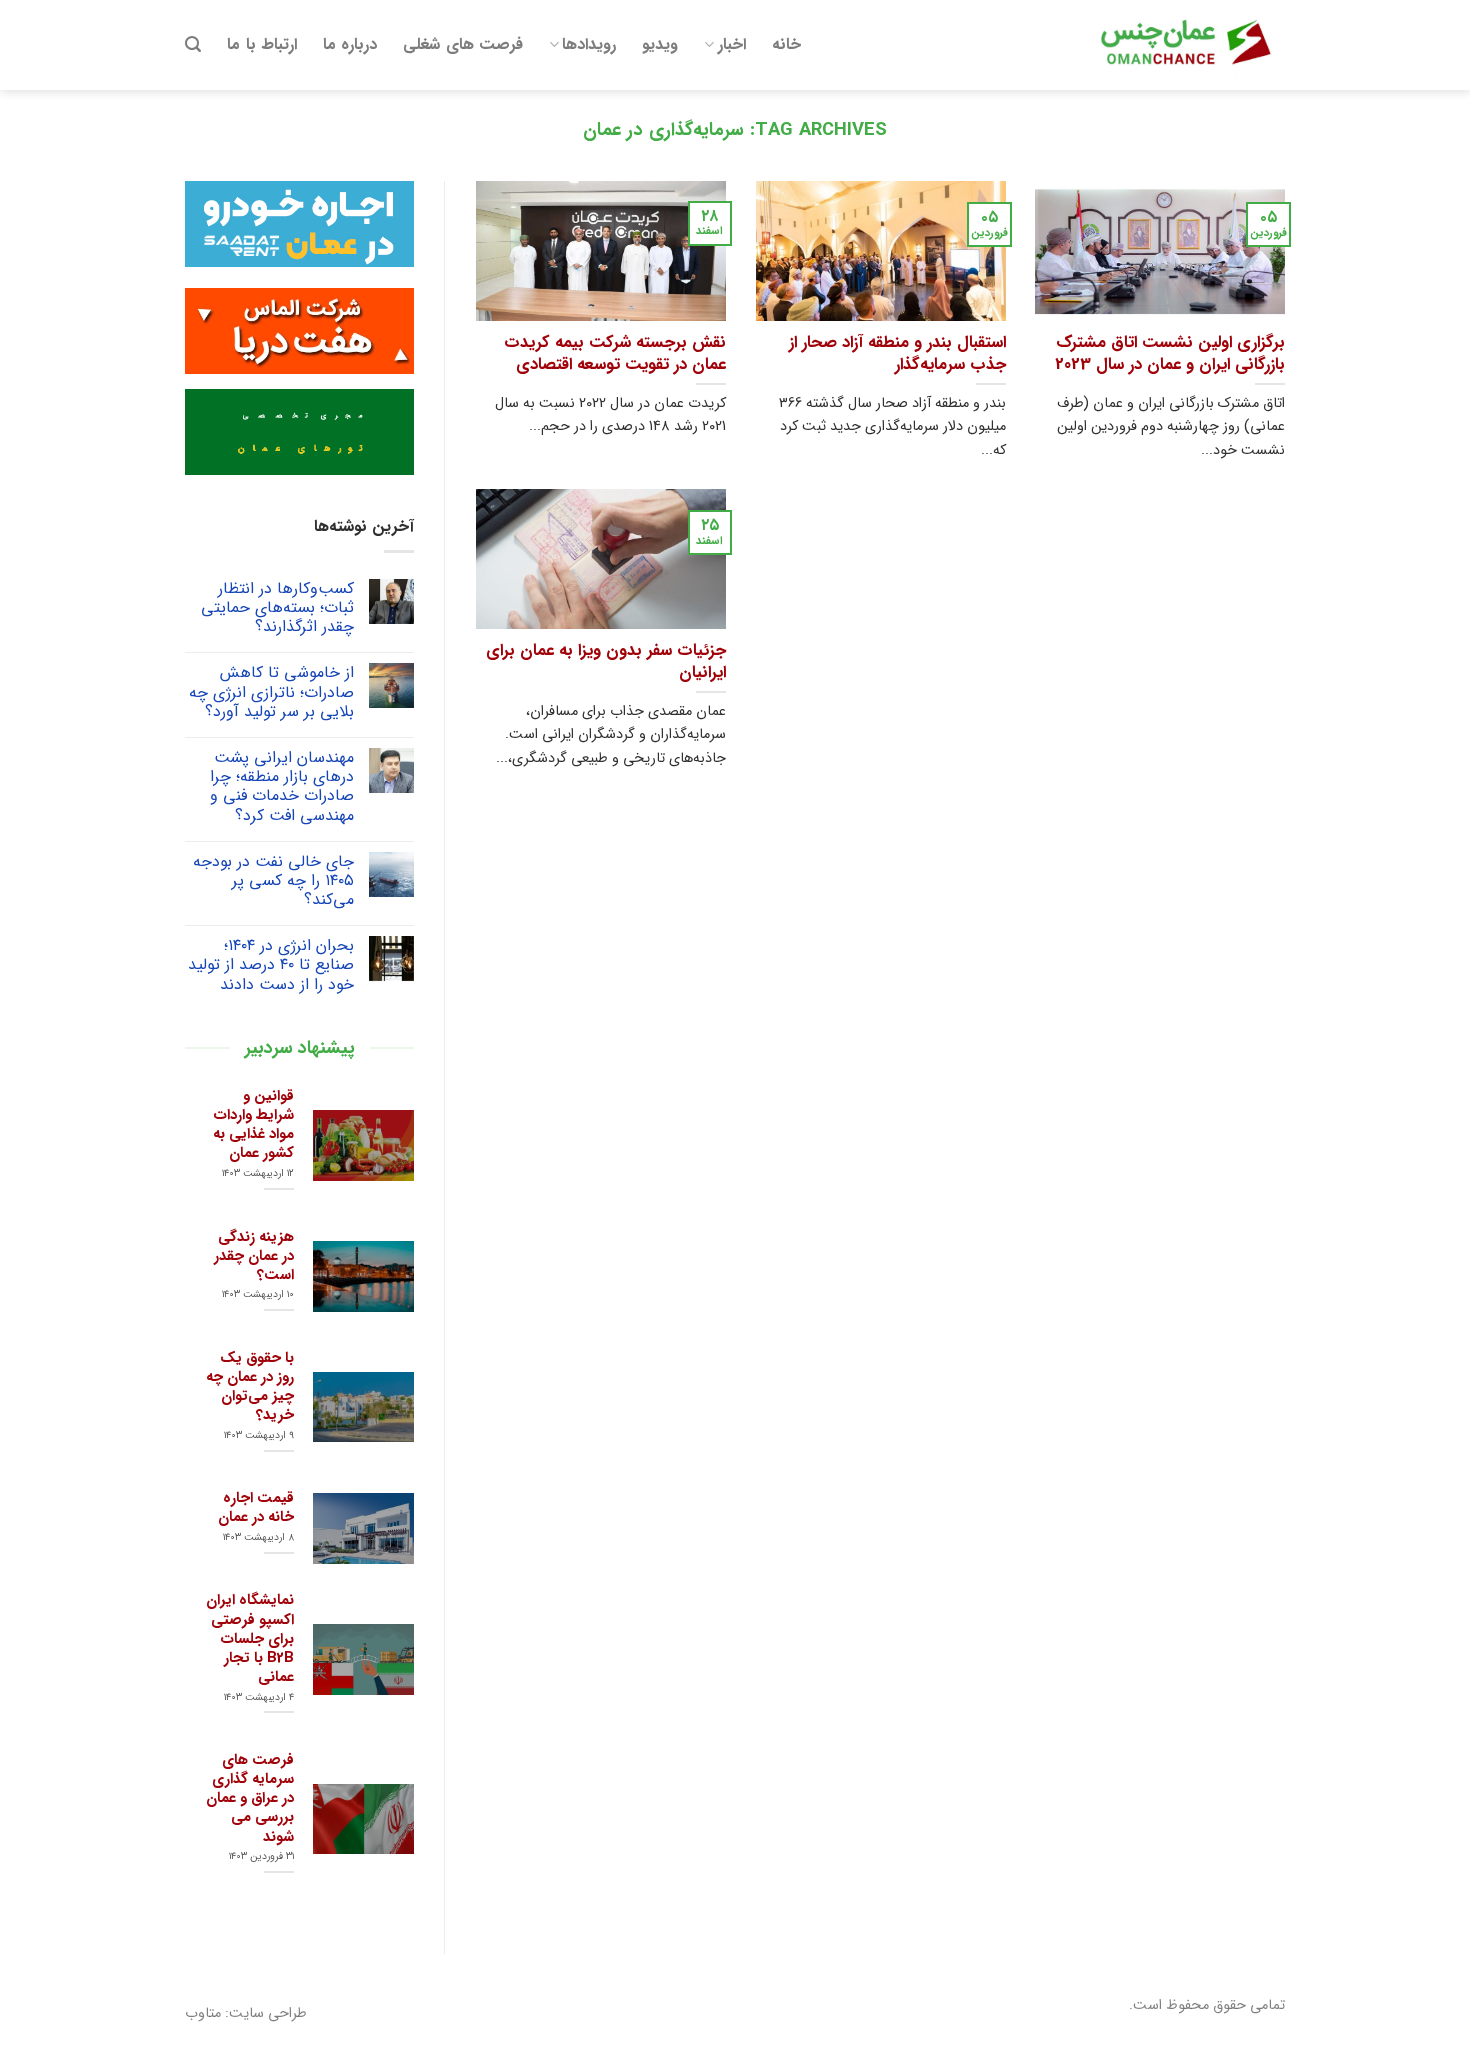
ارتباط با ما (262, 44)
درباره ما (350, 44)
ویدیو (660, 44)
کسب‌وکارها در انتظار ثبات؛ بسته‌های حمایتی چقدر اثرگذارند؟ (277, 608)
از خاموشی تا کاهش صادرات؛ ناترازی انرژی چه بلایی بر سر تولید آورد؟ (271, 692)
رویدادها (589, 44)
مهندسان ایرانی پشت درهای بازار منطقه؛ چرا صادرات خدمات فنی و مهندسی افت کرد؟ (282, 786)
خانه (786, 44)
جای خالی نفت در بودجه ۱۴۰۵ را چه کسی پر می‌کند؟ (273, 881)
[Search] (193, 44)
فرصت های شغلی (463, 44)
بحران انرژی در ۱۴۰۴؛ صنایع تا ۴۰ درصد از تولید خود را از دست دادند (271, 965)
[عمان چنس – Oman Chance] (1185, 45)
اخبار (732, 44)
